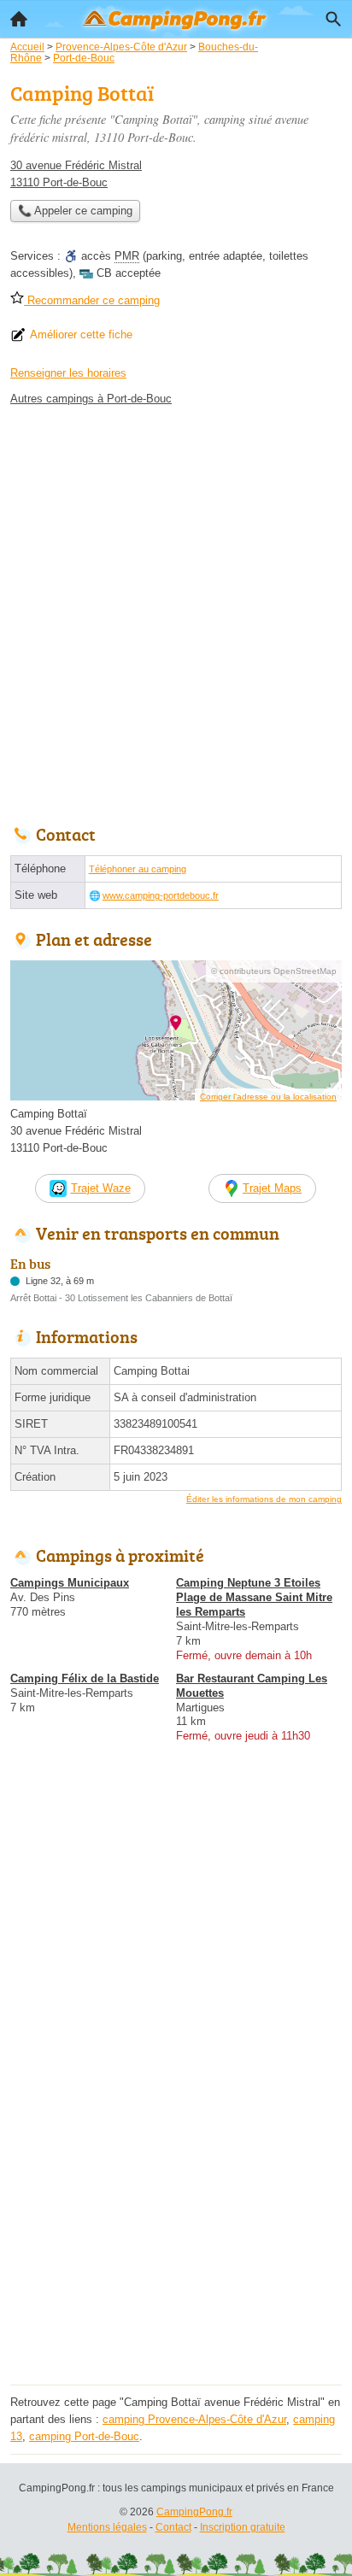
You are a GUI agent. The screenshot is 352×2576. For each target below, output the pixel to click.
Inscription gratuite (243, 2527)
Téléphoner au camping (138, 869)
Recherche (333, 19)
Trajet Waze (101, 1188)
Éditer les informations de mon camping (264, 1499)
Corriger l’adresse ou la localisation (268, 1097)
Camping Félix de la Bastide (85, 1678)
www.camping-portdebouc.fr (161, 895)
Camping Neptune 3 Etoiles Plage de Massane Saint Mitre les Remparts (254, 1597)
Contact (173, 2527)
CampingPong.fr (194, 2512)
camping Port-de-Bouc (84, 2436)
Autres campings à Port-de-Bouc (91, 399)
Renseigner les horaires (68, 373)
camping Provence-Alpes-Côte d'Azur (194, 2419)
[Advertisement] (176, 611)
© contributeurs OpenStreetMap (274, 971)
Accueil (19, 19)
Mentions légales (107, 2527)
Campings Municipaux (70, 1583)
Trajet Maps (272, 1188)
